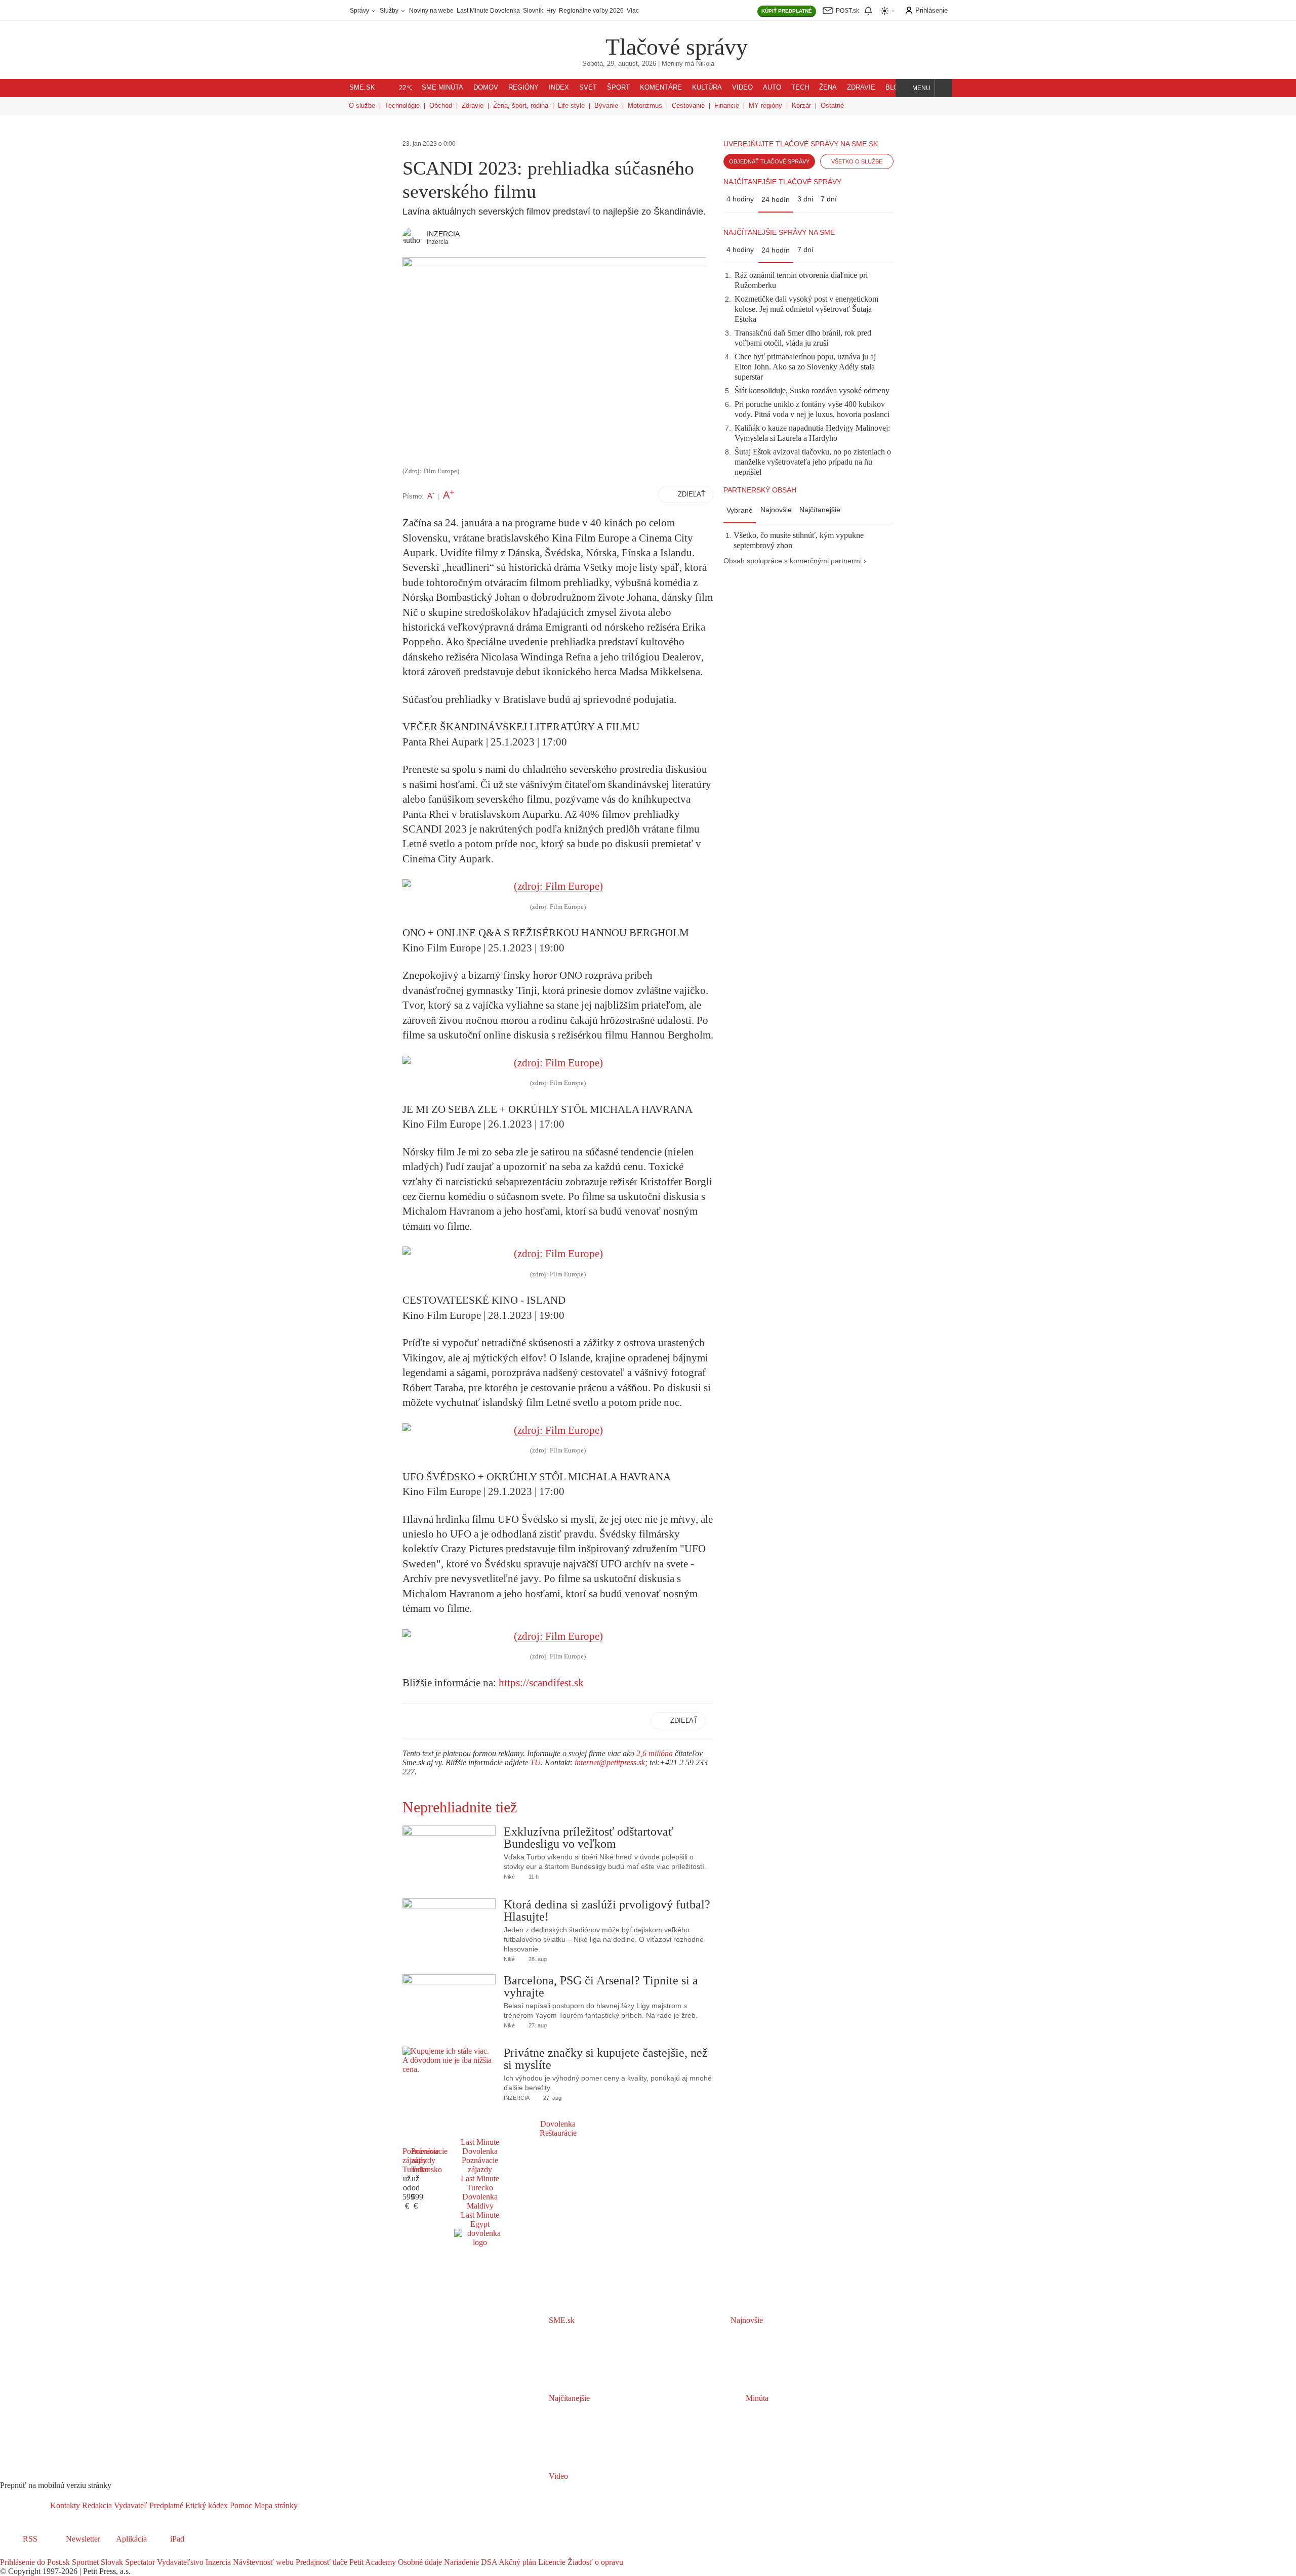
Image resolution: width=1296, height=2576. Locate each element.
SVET (588, 88)
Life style (571, 106)
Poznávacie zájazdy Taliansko (429, 2160)
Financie (727, 106)
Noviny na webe (431, 11)
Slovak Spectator (127, 2562)
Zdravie (473, 106)
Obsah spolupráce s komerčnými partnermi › (795, 561)
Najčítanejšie (820, 510)
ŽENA (828, 88)
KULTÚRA (707, 88)
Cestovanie (688, 106)
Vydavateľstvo (179, 2562)
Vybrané (740, 510)
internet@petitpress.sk (610, 1762)
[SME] (573, 40)
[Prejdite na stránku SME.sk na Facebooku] (7, 2553)
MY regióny (765, 106)
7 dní (829, 199)
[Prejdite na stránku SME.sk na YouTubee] (49, 2553)
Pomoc (240, 2505)
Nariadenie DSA (470, 2562)
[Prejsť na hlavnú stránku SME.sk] (25, 2505)
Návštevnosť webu (262, 2562)
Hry (551, 11)
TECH (800, 88)
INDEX (559, 88)
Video (557, 2476)
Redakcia (96, 2505)
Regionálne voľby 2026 (591, 11)
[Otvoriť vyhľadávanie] (943, 88)
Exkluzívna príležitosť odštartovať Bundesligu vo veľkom (589, 1838)
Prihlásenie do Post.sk (35, 2562)
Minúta (756, 2398)
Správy (360, 11)
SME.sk (362, 88)
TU (535, 1762)
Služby (390, 11)
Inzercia (217, 2562)
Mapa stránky (275, 2505)
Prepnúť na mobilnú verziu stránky (56, 2485)
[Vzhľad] (888, 11)
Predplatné (165, 2505)
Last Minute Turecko (480, 2183)
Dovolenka (558, 2124)
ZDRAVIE (861, 88)
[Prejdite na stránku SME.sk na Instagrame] (35, 2553)
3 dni (805, 199)
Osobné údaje (419, 2562)
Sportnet (84, 2562)
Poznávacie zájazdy (480, 2165)
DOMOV (486, 88)
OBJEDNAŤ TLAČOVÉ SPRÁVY (769, 161)
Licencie (551, 2562)
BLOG (895, 88)
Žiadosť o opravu (594, 2562)
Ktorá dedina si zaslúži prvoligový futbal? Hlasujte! (607, 1910)
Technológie (402, 106)
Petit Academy (372, 2562)
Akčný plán (517, 2562)
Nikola (705, 64)
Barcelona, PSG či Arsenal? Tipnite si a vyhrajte (601, 1986)
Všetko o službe (857, 161)
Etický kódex (206, 2505)
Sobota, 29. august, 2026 (619, 64)
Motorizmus (645, 106)
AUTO (772, 88)
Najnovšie (776, 510)
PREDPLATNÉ (787, 11)
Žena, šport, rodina (521, 106)
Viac (633, 11)
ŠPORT (618, 88)
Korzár (801, 106)
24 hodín (776, 199)
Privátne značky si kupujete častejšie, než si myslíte (606, 2059)
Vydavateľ (130, 2505)
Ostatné (832, 106)
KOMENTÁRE (661, 88)
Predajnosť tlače (320, 2562)
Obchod (441, 106)
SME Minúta (442, 88)
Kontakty (65, 2505)
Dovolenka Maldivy (480, 2201)
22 (406, 88)
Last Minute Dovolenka (488, 11)
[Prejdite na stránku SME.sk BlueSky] (62, 2553)
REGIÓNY (523, 88)
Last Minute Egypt (480, 2219)
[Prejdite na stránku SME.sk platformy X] (21, 2553)
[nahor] (306, 2505)
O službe (362, 106)
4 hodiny (740, 199)
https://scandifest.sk (541, 1683)
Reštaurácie (558, 2133)
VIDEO (742, 88)
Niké (509, 1877)
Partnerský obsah (760, 490)
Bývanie (606, 106)
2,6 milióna (655, 1753)
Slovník (533, 11)
